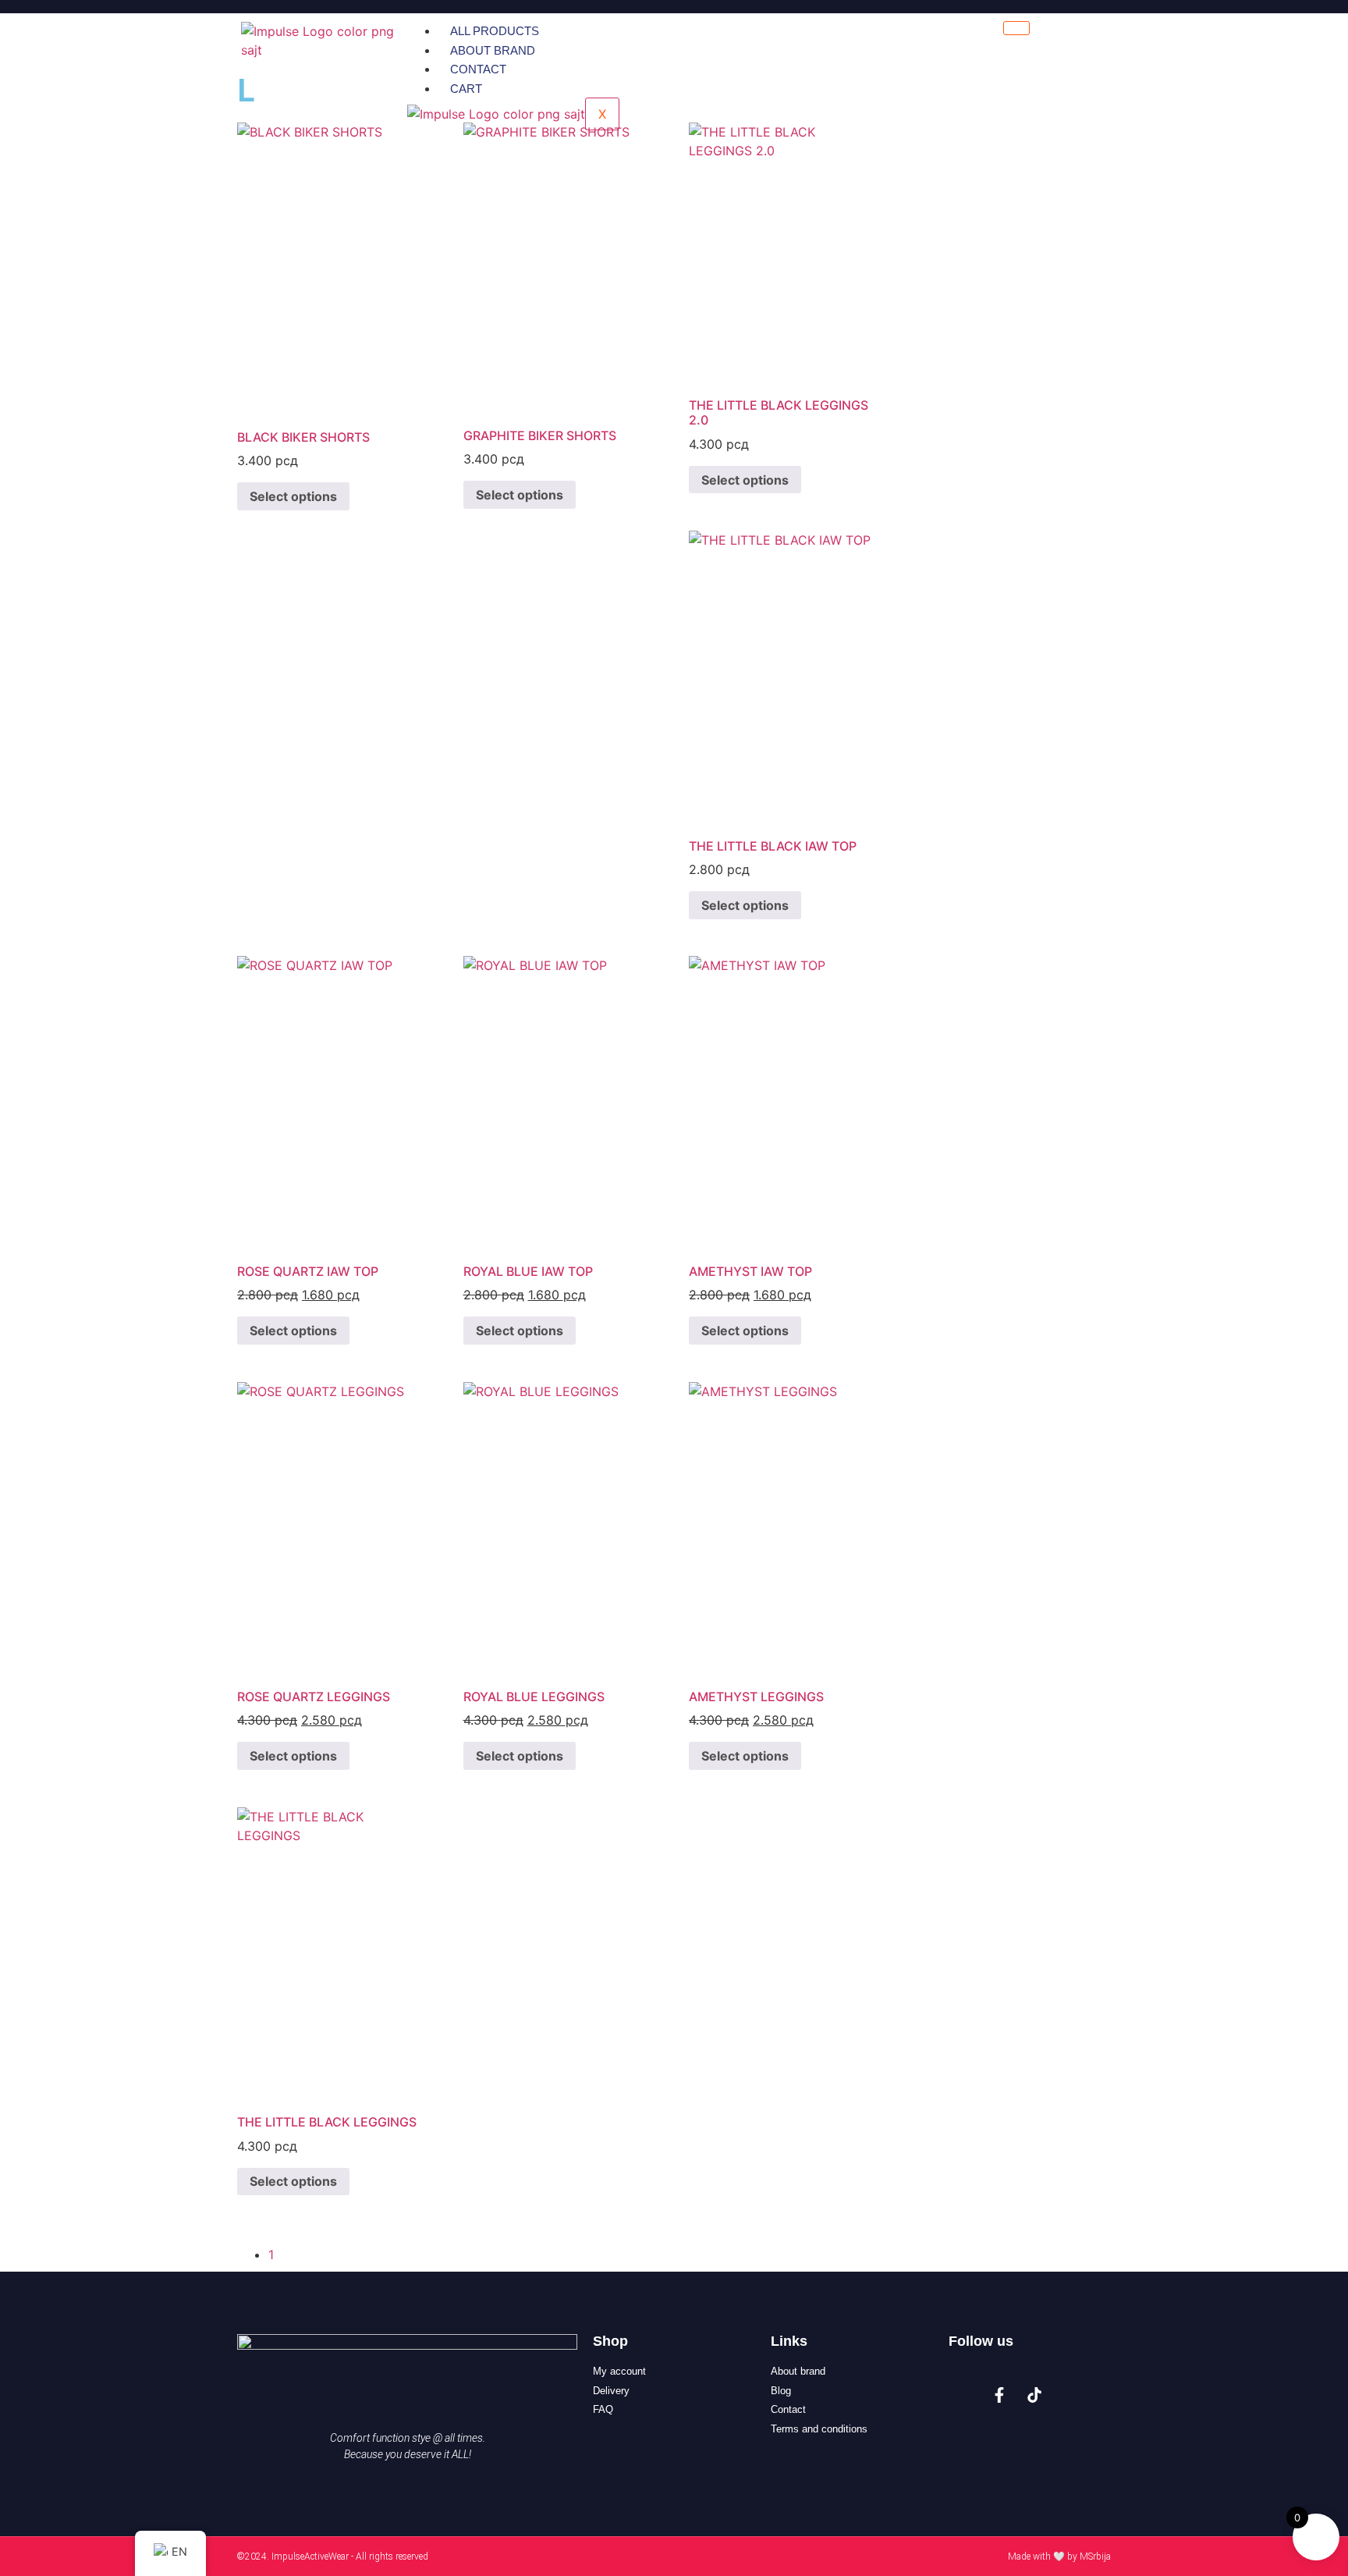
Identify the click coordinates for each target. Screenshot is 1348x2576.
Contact (478, 69)
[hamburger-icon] (1016, 28)
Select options (293, 496)
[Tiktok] (1034, 2395)
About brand (493, 50)
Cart (466, 89)
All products (495, 31)
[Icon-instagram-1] (964, 2395)
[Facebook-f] (999, 2395)
